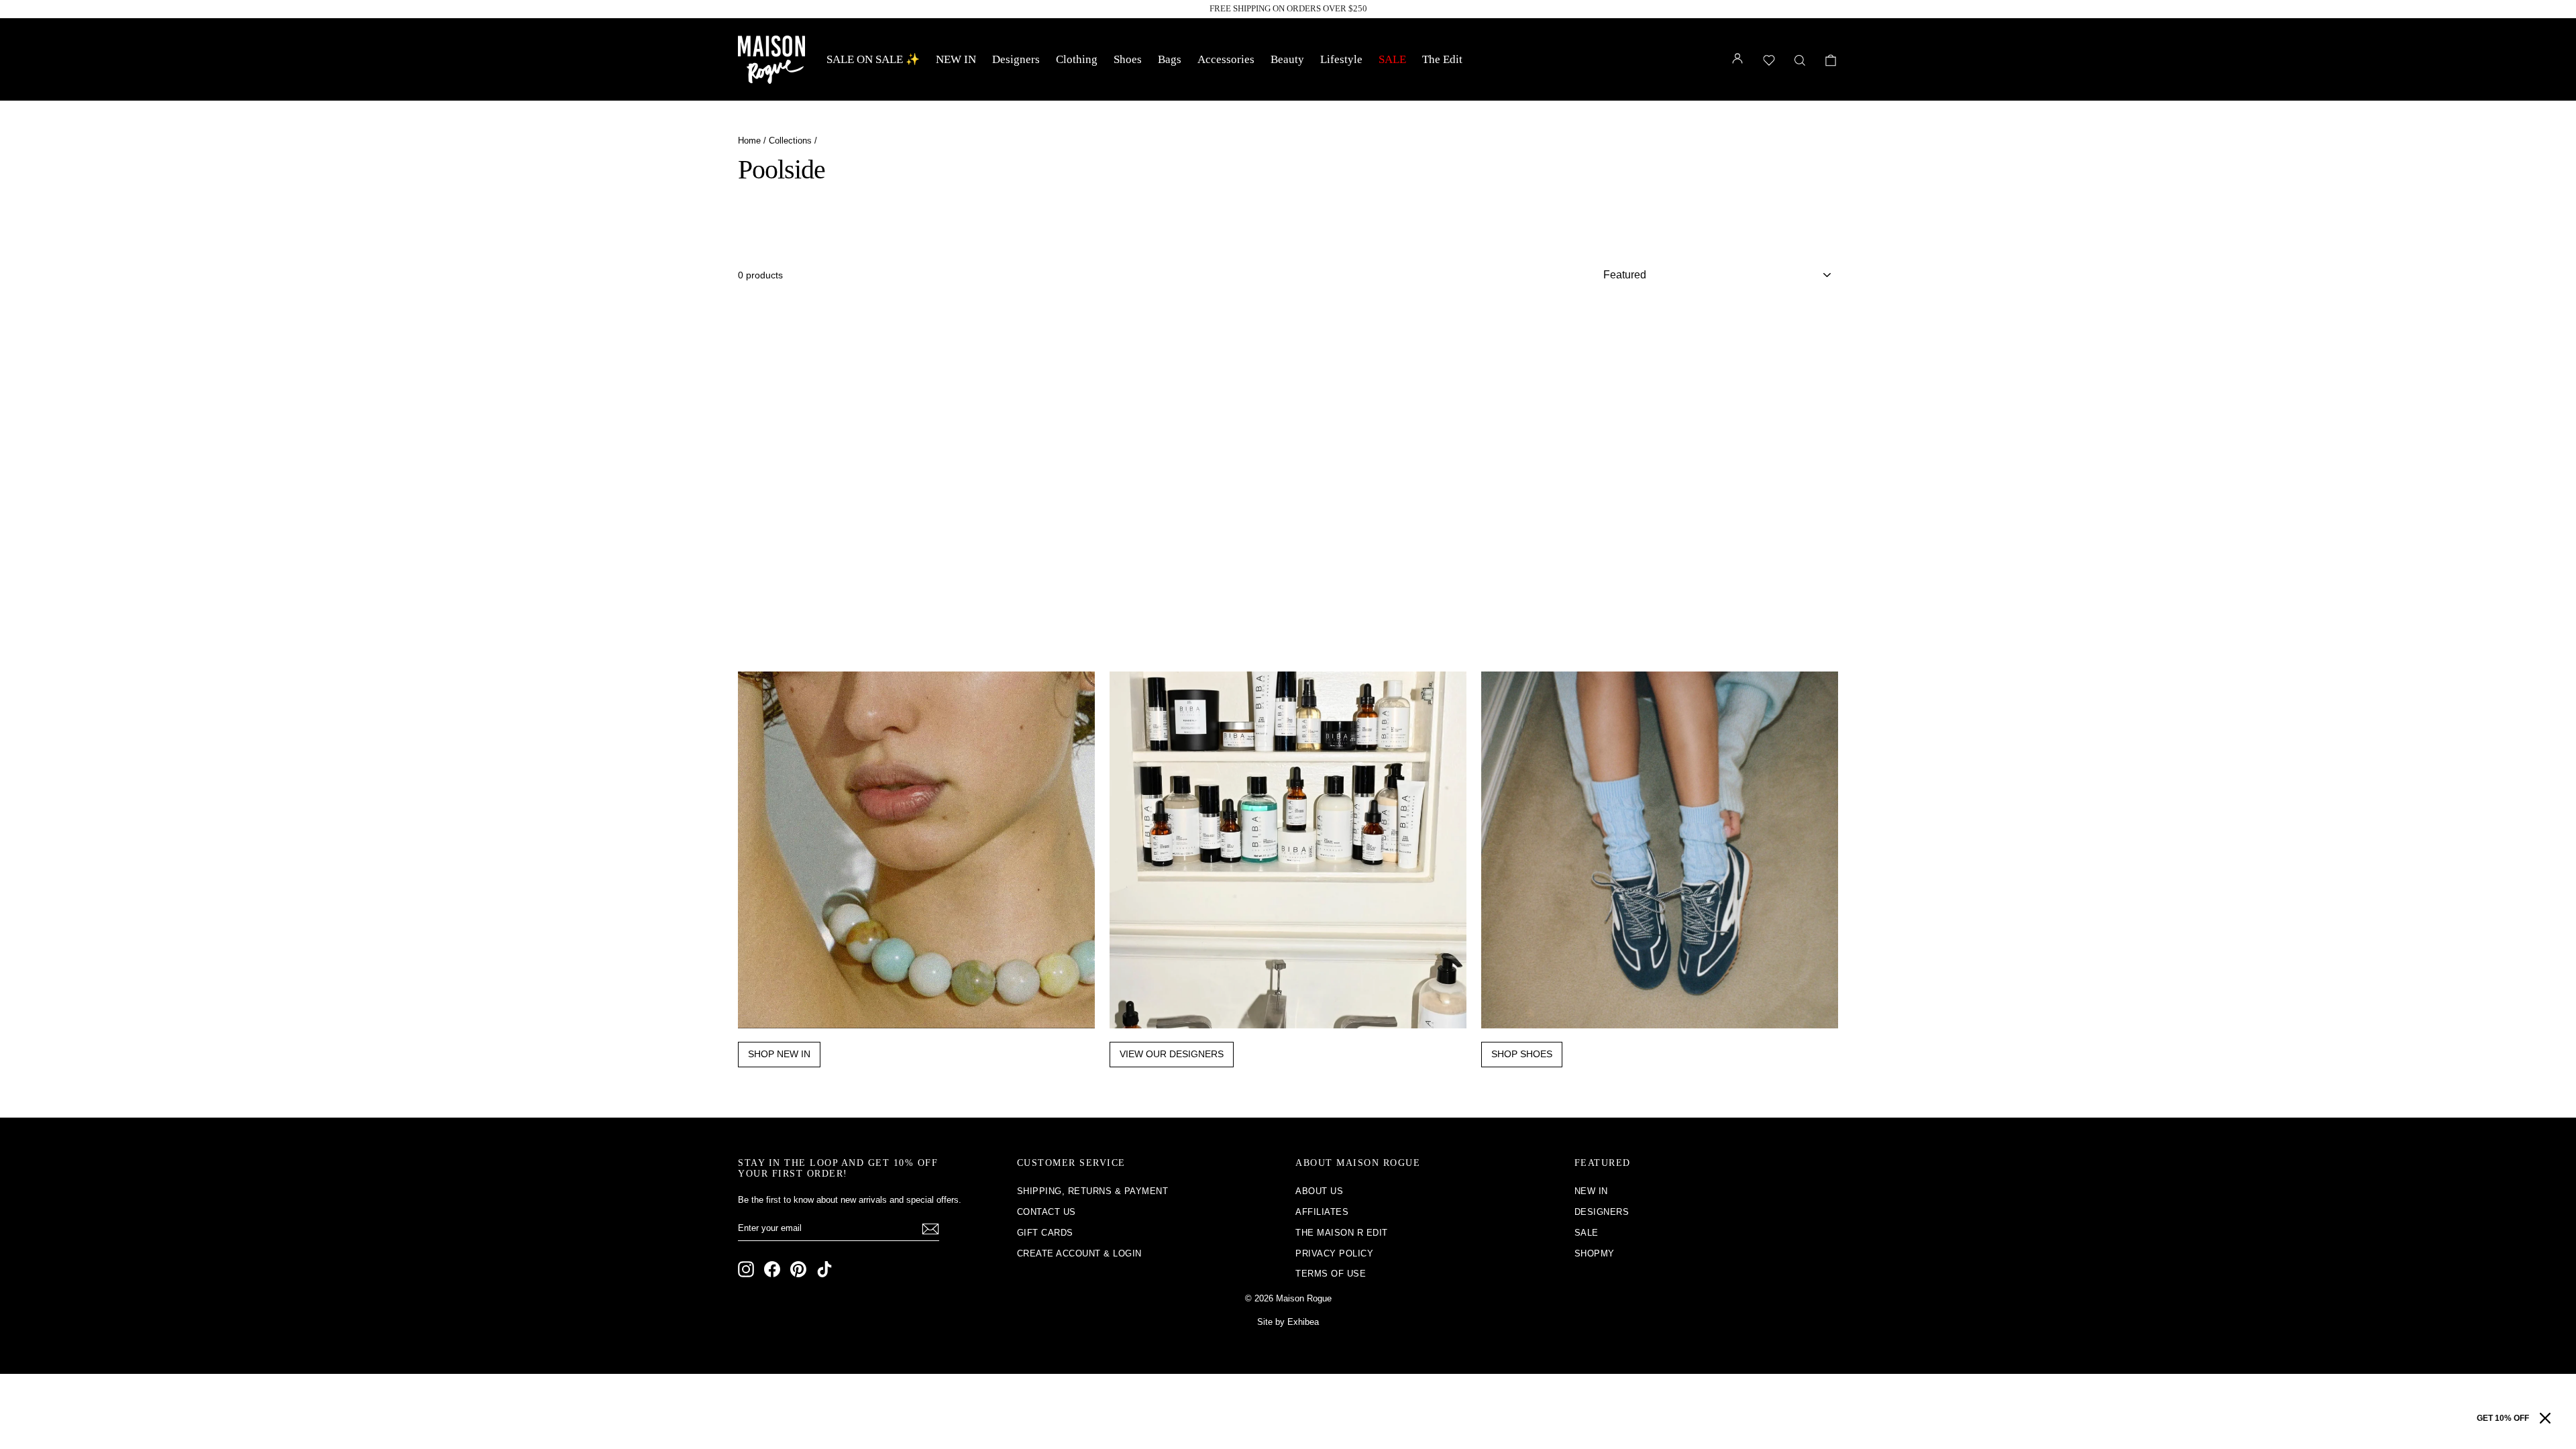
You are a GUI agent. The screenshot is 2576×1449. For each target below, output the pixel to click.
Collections (790, 141)
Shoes (1128, 59)
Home (749, 141)
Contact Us (1046, 1212)
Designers (1016, 59)
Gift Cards (1045, 1233)
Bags (1170, 59)
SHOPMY (1595, 1253)
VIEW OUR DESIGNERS (1172, 1054)
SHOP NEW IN (779, 1054)
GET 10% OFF (2503, 1418)
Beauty (1287, 59)
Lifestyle (1341, 59)
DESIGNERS (1602, 1212)
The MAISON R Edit (1342, 1233)
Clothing (1077, 59)
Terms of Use (1331, 1274)
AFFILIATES (1322, 1212)
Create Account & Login (1079, 1253)
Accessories (1226, 59)
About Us (1319, 1191)
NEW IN (956, 59)
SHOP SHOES (1522, 1054)
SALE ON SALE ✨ (873, 59)
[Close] (2545, 1418)
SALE (1392, 59)
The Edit (1442, 59)
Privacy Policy (1334, 1253)
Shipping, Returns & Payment (1093, 1191)
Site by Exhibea (1288, 1322)
